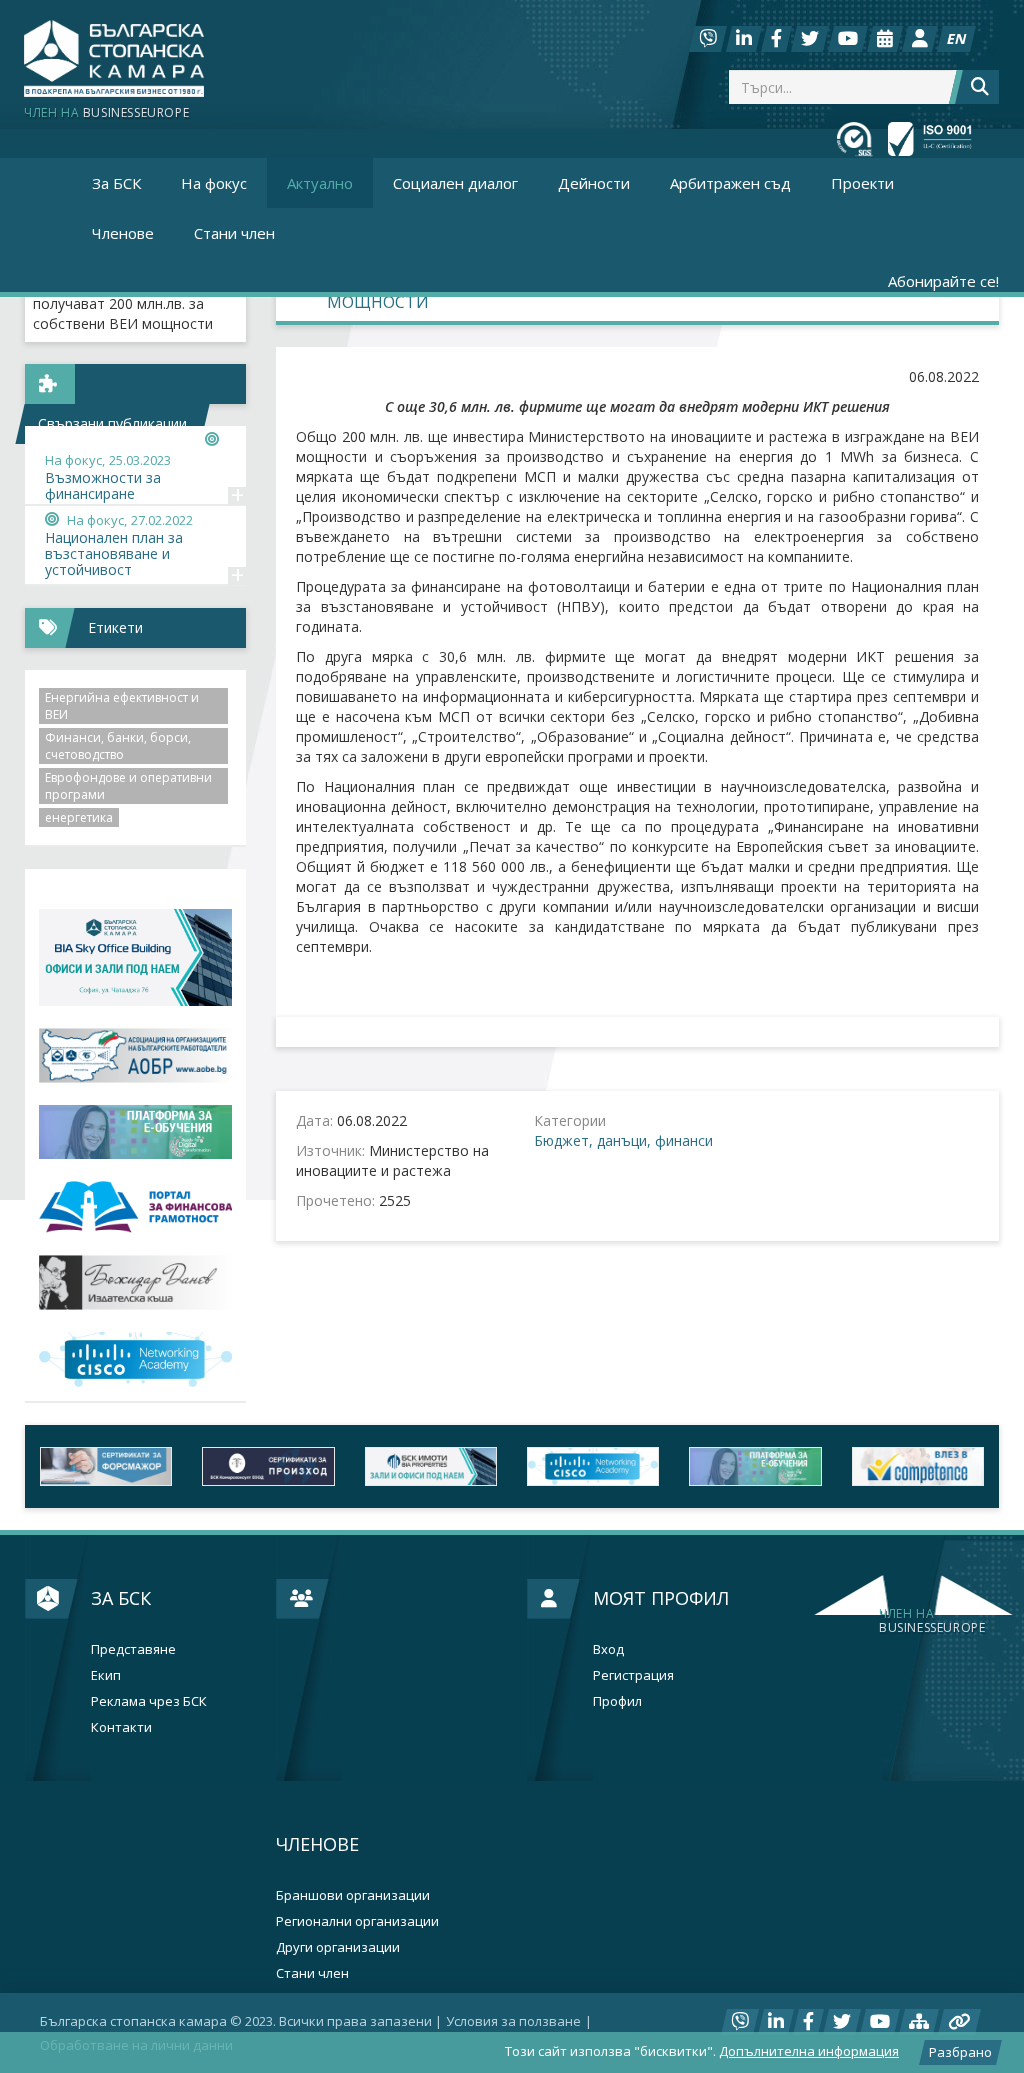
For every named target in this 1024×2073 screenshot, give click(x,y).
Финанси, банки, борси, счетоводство (118, 746)
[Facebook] (776, 39)
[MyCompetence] (918, 1466)
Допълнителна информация (809, 2051)
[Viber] (708, 39)
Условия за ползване (513, 2021)
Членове (317, 1844)
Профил (617, 1701)
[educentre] (135, 1359)
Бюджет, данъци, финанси (623, 1140)
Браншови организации (353, 1895)
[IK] (135, 1282)
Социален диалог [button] (455, 183)
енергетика (79, 817)
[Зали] (885, 39)
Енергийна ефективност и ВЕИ (122, 706)
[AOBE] (135, 1055)
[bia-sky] (135, 957)
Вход (608, 1649)
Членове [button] (123, 233)
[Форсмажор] (106, 1466)
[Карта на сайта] (919, 2022)
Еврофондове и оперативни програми (128, 786)
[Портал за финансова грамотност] (135, 1207)
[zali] (431, 1466)
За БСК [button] (116, 183)
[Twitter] (810, 39)
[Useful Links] (959, 2022)
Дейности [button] (594, 183)
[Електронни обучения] (135, 1132)
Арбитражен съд (730, 183)
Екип (106, 1675)
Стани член (234, 233)
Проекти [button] (862, 183)
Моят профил (661, 1598)
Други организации (338, 1947)
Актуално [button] (320, 183)
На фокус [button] (214, 183)
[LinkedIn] (744, 39)
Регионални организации (357, 1921)
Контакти (121, 1727)
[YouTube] (848, 39)
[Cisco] (593, 1466)
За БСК (121, 1598)
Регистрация (633, 1675)
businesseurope (932, 1621)
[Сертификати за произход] (268, 1466)
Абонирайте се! (943, 281)
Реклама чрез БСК (149, 1701)
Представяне (133, 1649)
